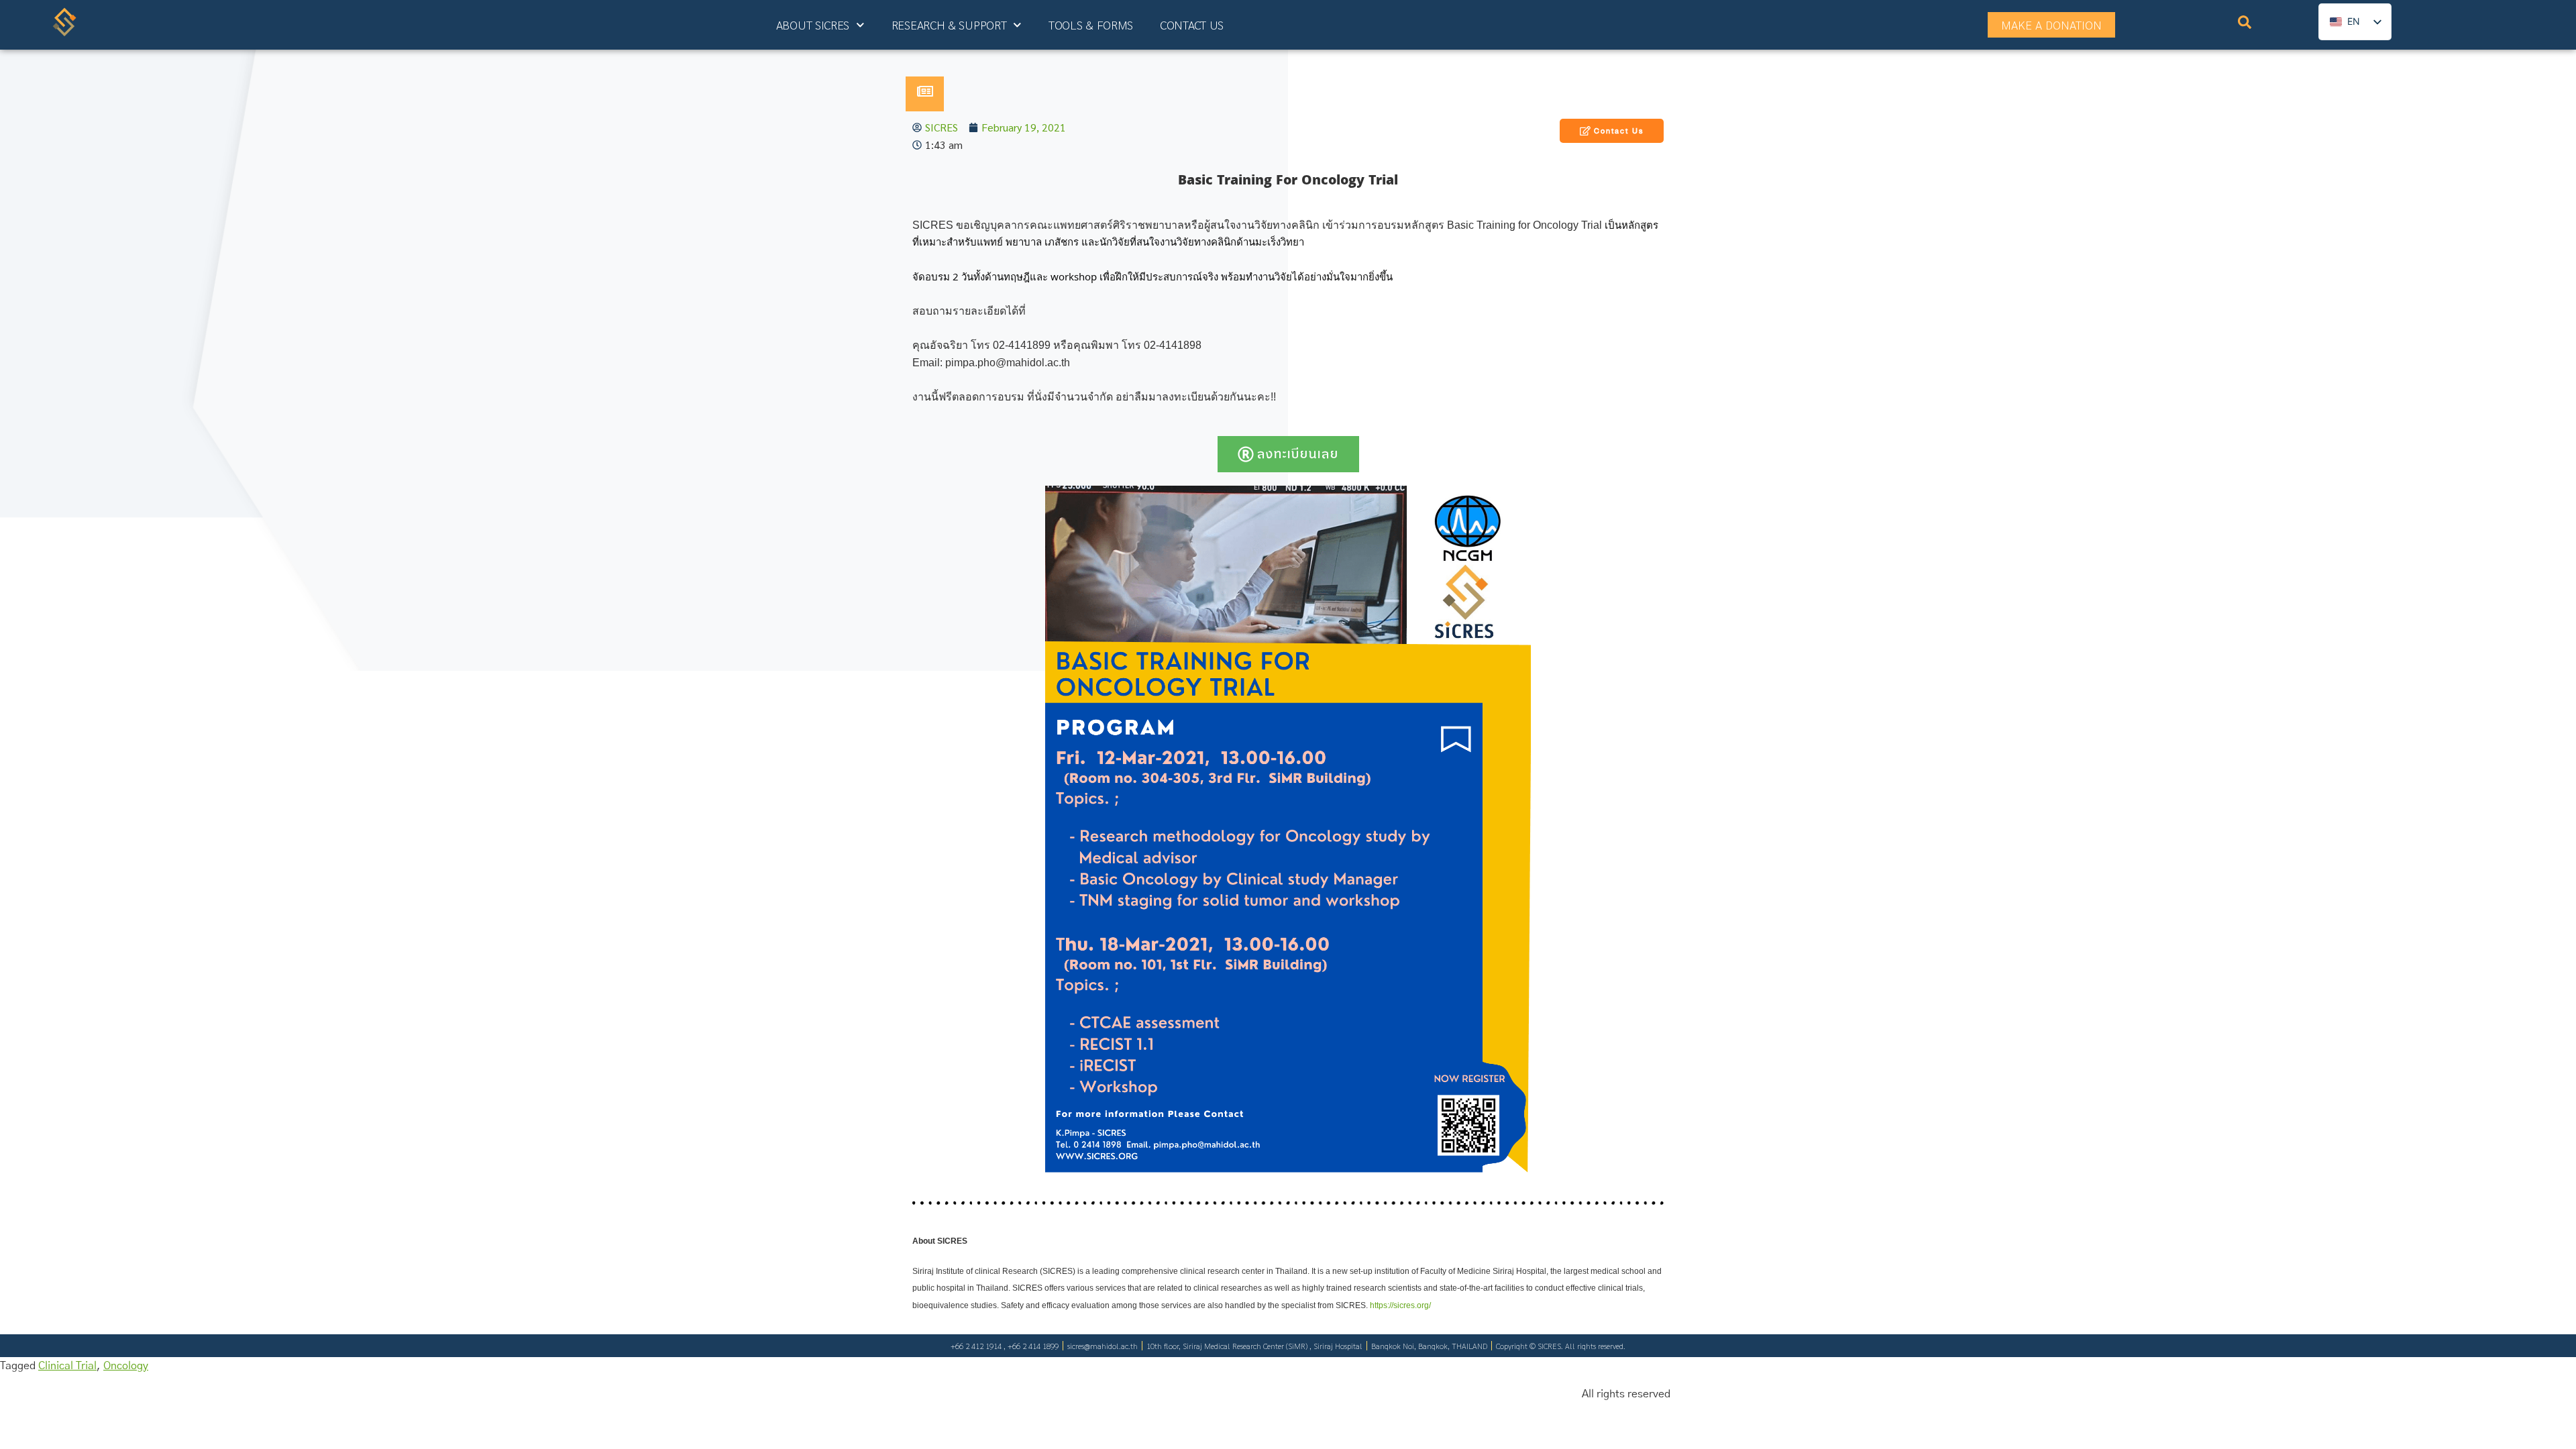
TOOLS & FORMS (1091, 24)
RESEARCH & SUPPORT (949, 24)
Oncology (126, 1366)
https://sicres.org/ (1400, 1305)
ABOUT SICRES (813, 24)
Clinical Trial (67, 1366)
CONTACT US (1192, 24)
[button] (2245, 25)
